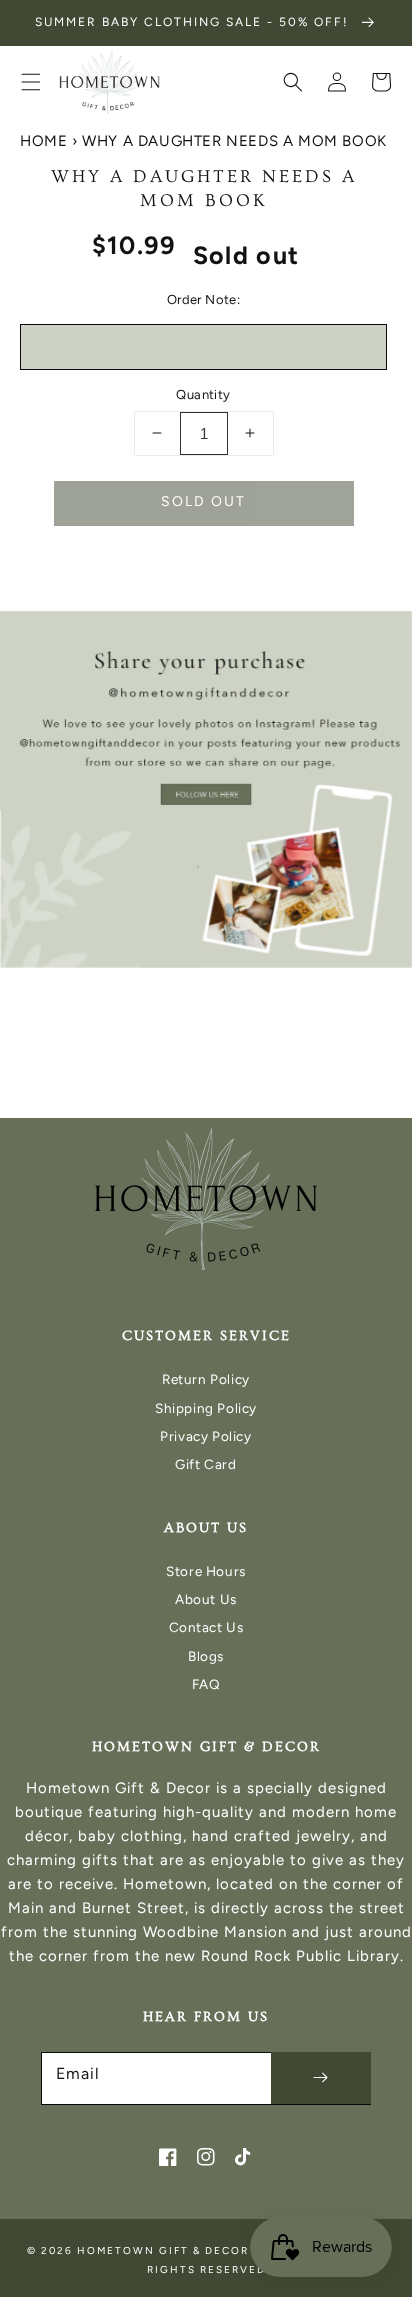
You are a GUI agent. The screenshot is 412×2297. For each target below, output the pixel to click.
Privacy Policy (205, 1436)
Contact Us (206, 1627)
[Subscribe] (321, 2078)
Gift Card (205, 1464)
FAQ (206, 1684)
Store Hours (206, 1571)
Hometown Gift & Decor (163, 2250)
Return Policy (206, 1379)
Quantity (203, 394)
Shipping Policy (206, 1408)
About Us (206, 1599)
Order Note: (203, 299)
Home (43, 141)
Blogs (206, 1656)
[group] (206, 789)
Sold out (203, 501)
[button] (31, 82)
